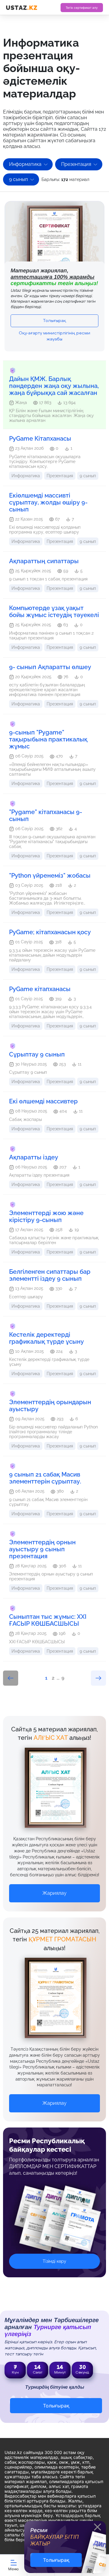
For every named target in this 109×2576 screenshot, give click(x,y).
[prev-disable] (11, 1678)
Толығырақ (54, 321)
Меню (13, 2569)
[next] (98, 1678)
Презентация (76, 164)
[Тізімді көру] (54, 2222)
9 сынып (18, 179)
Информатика (25, 164)
